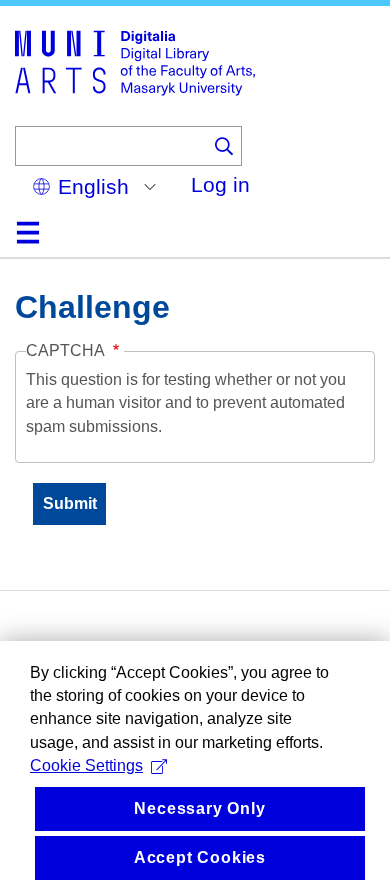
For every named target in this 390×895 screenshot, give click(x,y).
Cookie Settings (86, 765)
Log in (220, 184)
